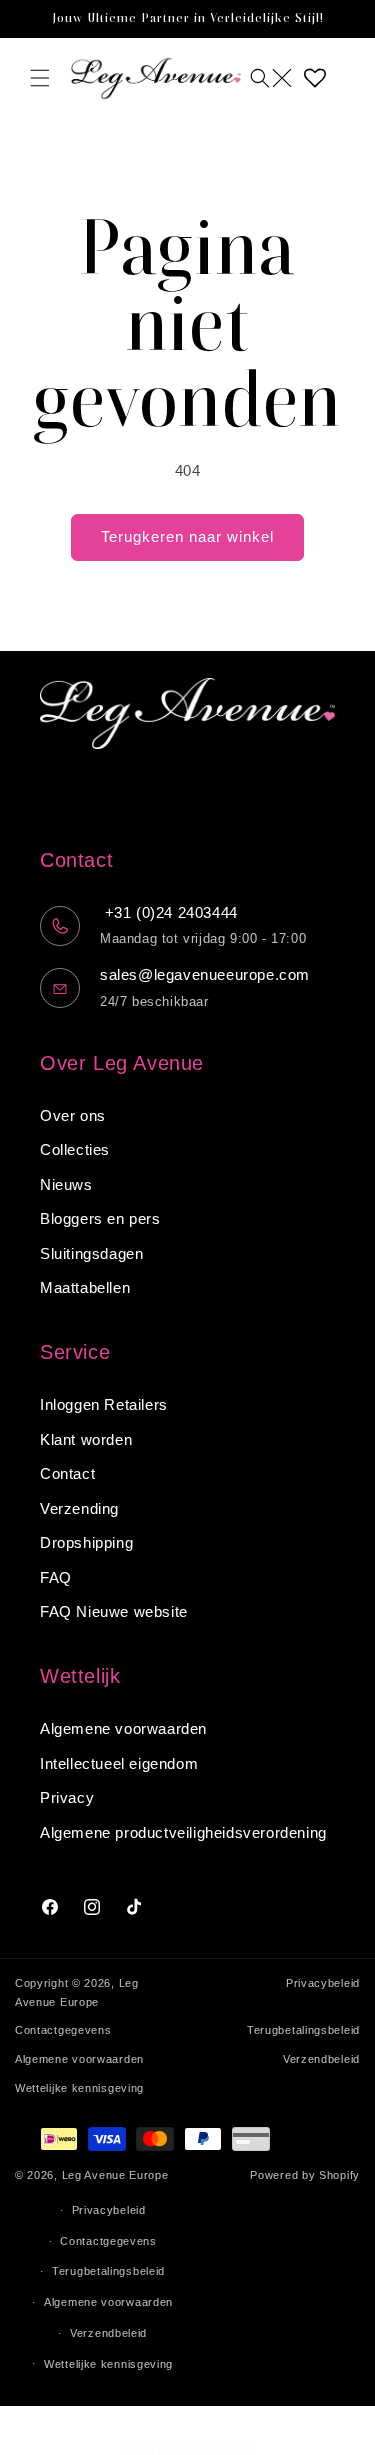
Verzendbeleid (321, 2059)
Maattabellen (85, 1287)
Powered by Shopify (305, 2175)
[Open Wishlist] (315, 78)
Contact (67, 1473)
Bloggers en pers (100, 1218)
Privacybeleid (323, 1983)
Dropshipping (86, 1542)
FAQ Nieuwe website (114, 1611)
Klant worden (86, 1439)
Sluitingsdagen (91, 1253)
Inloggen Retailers (104, 1404)
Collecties (75, 1149)
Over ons (73, 1115)
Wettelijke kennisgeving (79, 2088)
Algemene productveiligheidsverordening (183, 1832)
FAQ (56, 1577)
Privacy (67, 1797)
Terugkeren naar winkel (187, 536)
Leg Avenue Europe (115, 2175)
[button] (40, 78)
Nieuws (66, 1184)
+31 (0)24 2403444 (169, 912)
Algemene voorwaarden (123, 1728)
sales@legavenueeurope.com (205, 974)
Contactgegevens (63, 2030)
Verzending (79, 1508)
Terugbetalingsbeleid (303, 2030)
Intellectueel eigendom (119, 1763)
